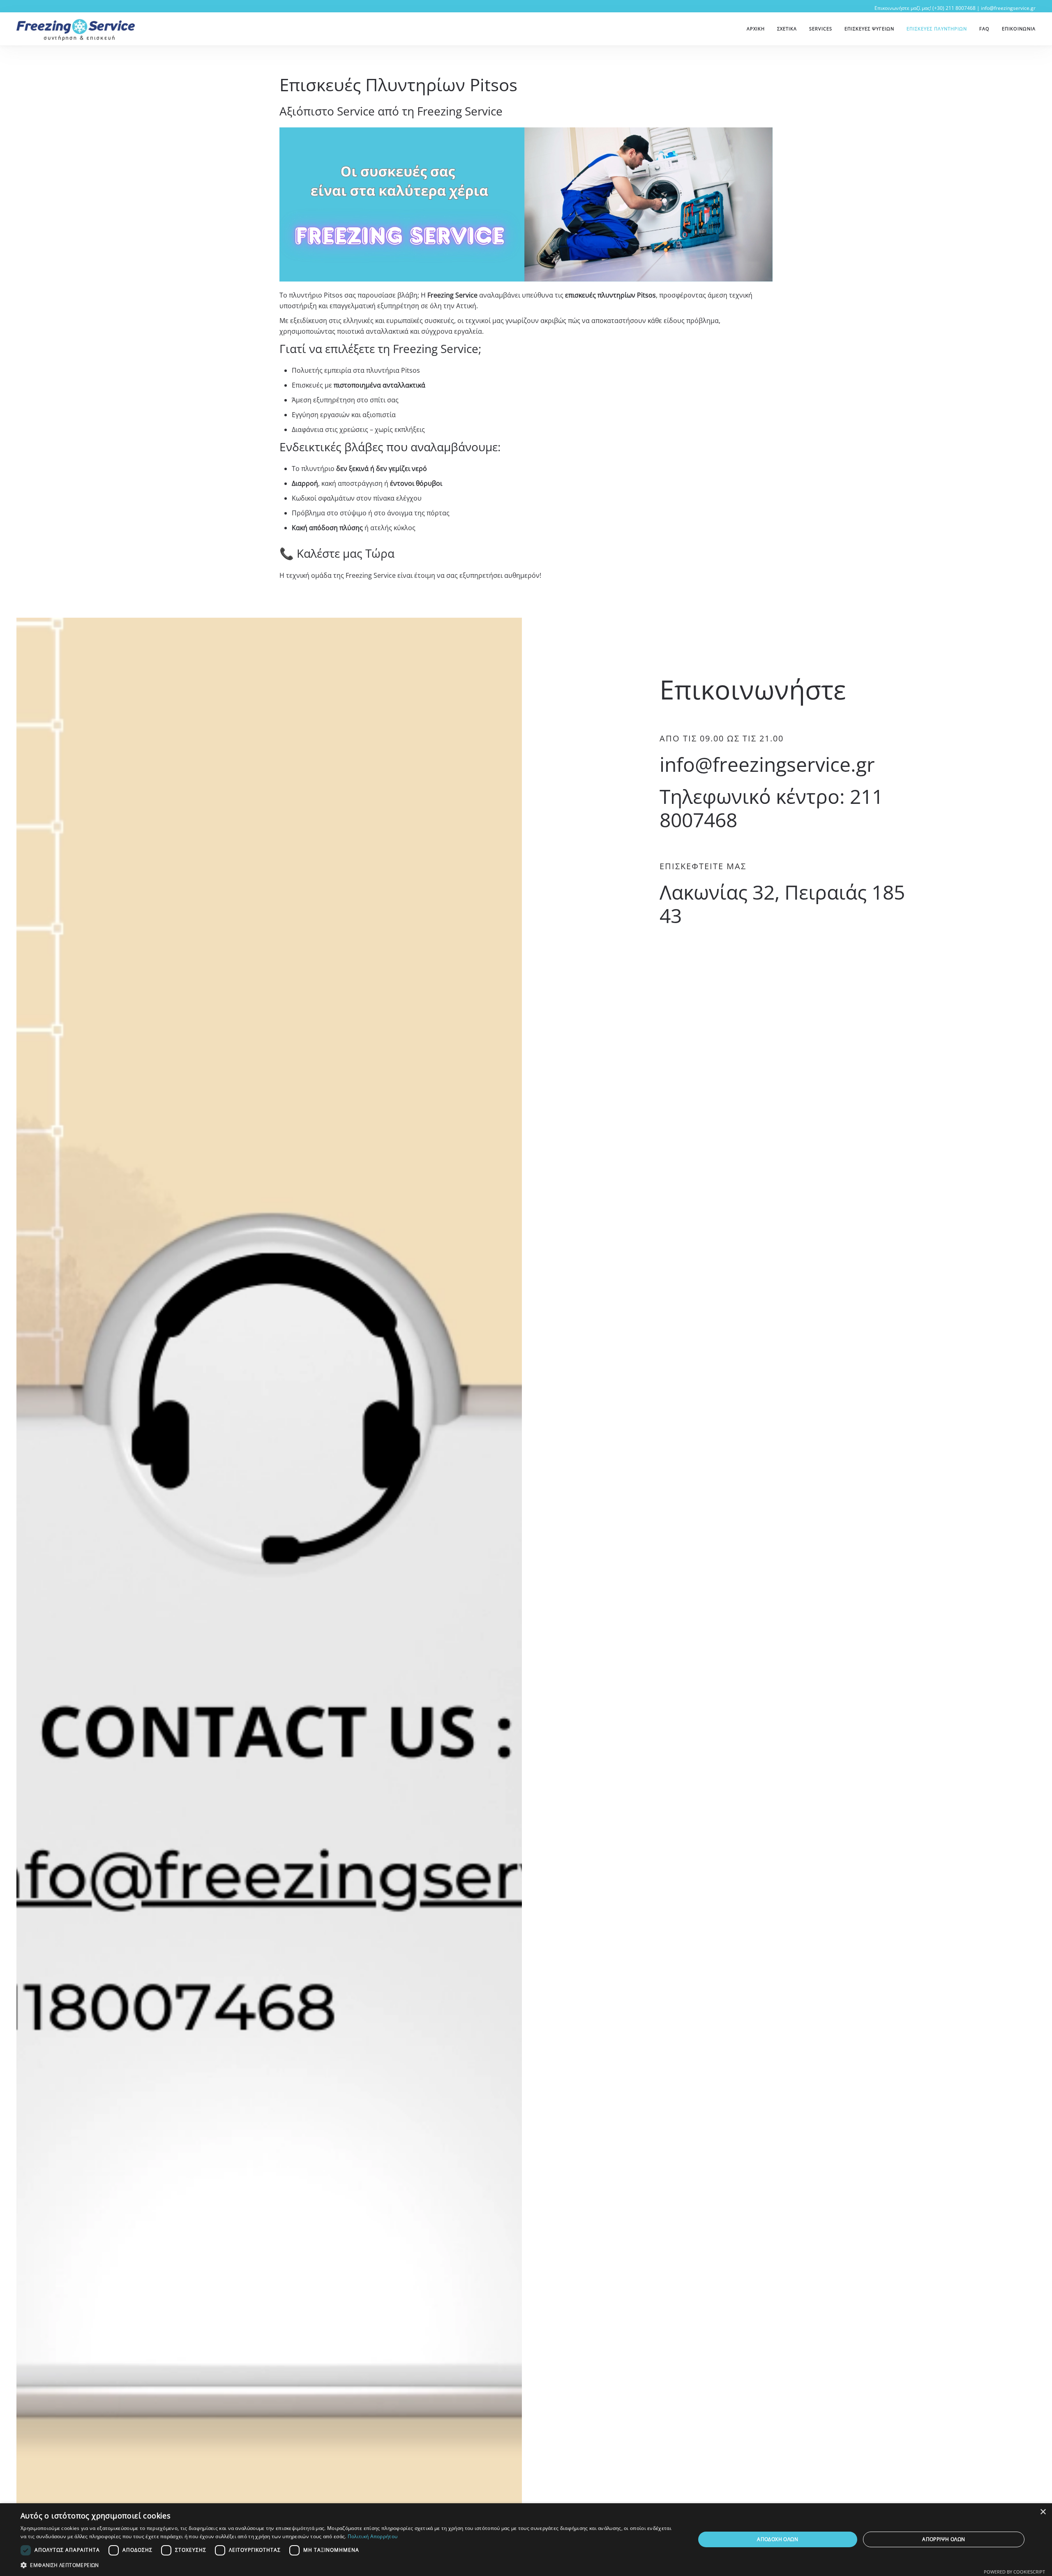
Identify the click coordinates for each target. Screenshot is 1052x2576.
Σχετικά (787, 29)
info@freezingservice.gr (1008, 8)
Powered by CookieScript (1014, 2572)
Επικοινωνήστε (753, 689)
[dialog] (526, 2540)
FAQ (984, 29)
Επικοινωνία (1019, 29)
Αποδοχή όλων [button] (777, 2539)
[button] (348, 2565)
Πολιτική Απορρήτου (373, 2536)
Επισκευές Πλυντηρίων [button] (937, 29)
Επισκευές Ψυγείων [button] (869, 29)
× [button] (1043, 2512)
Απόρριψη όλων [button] (944, 2539)
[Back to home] (76, 29)
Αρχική (756, 29)
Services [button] (821, 29)
